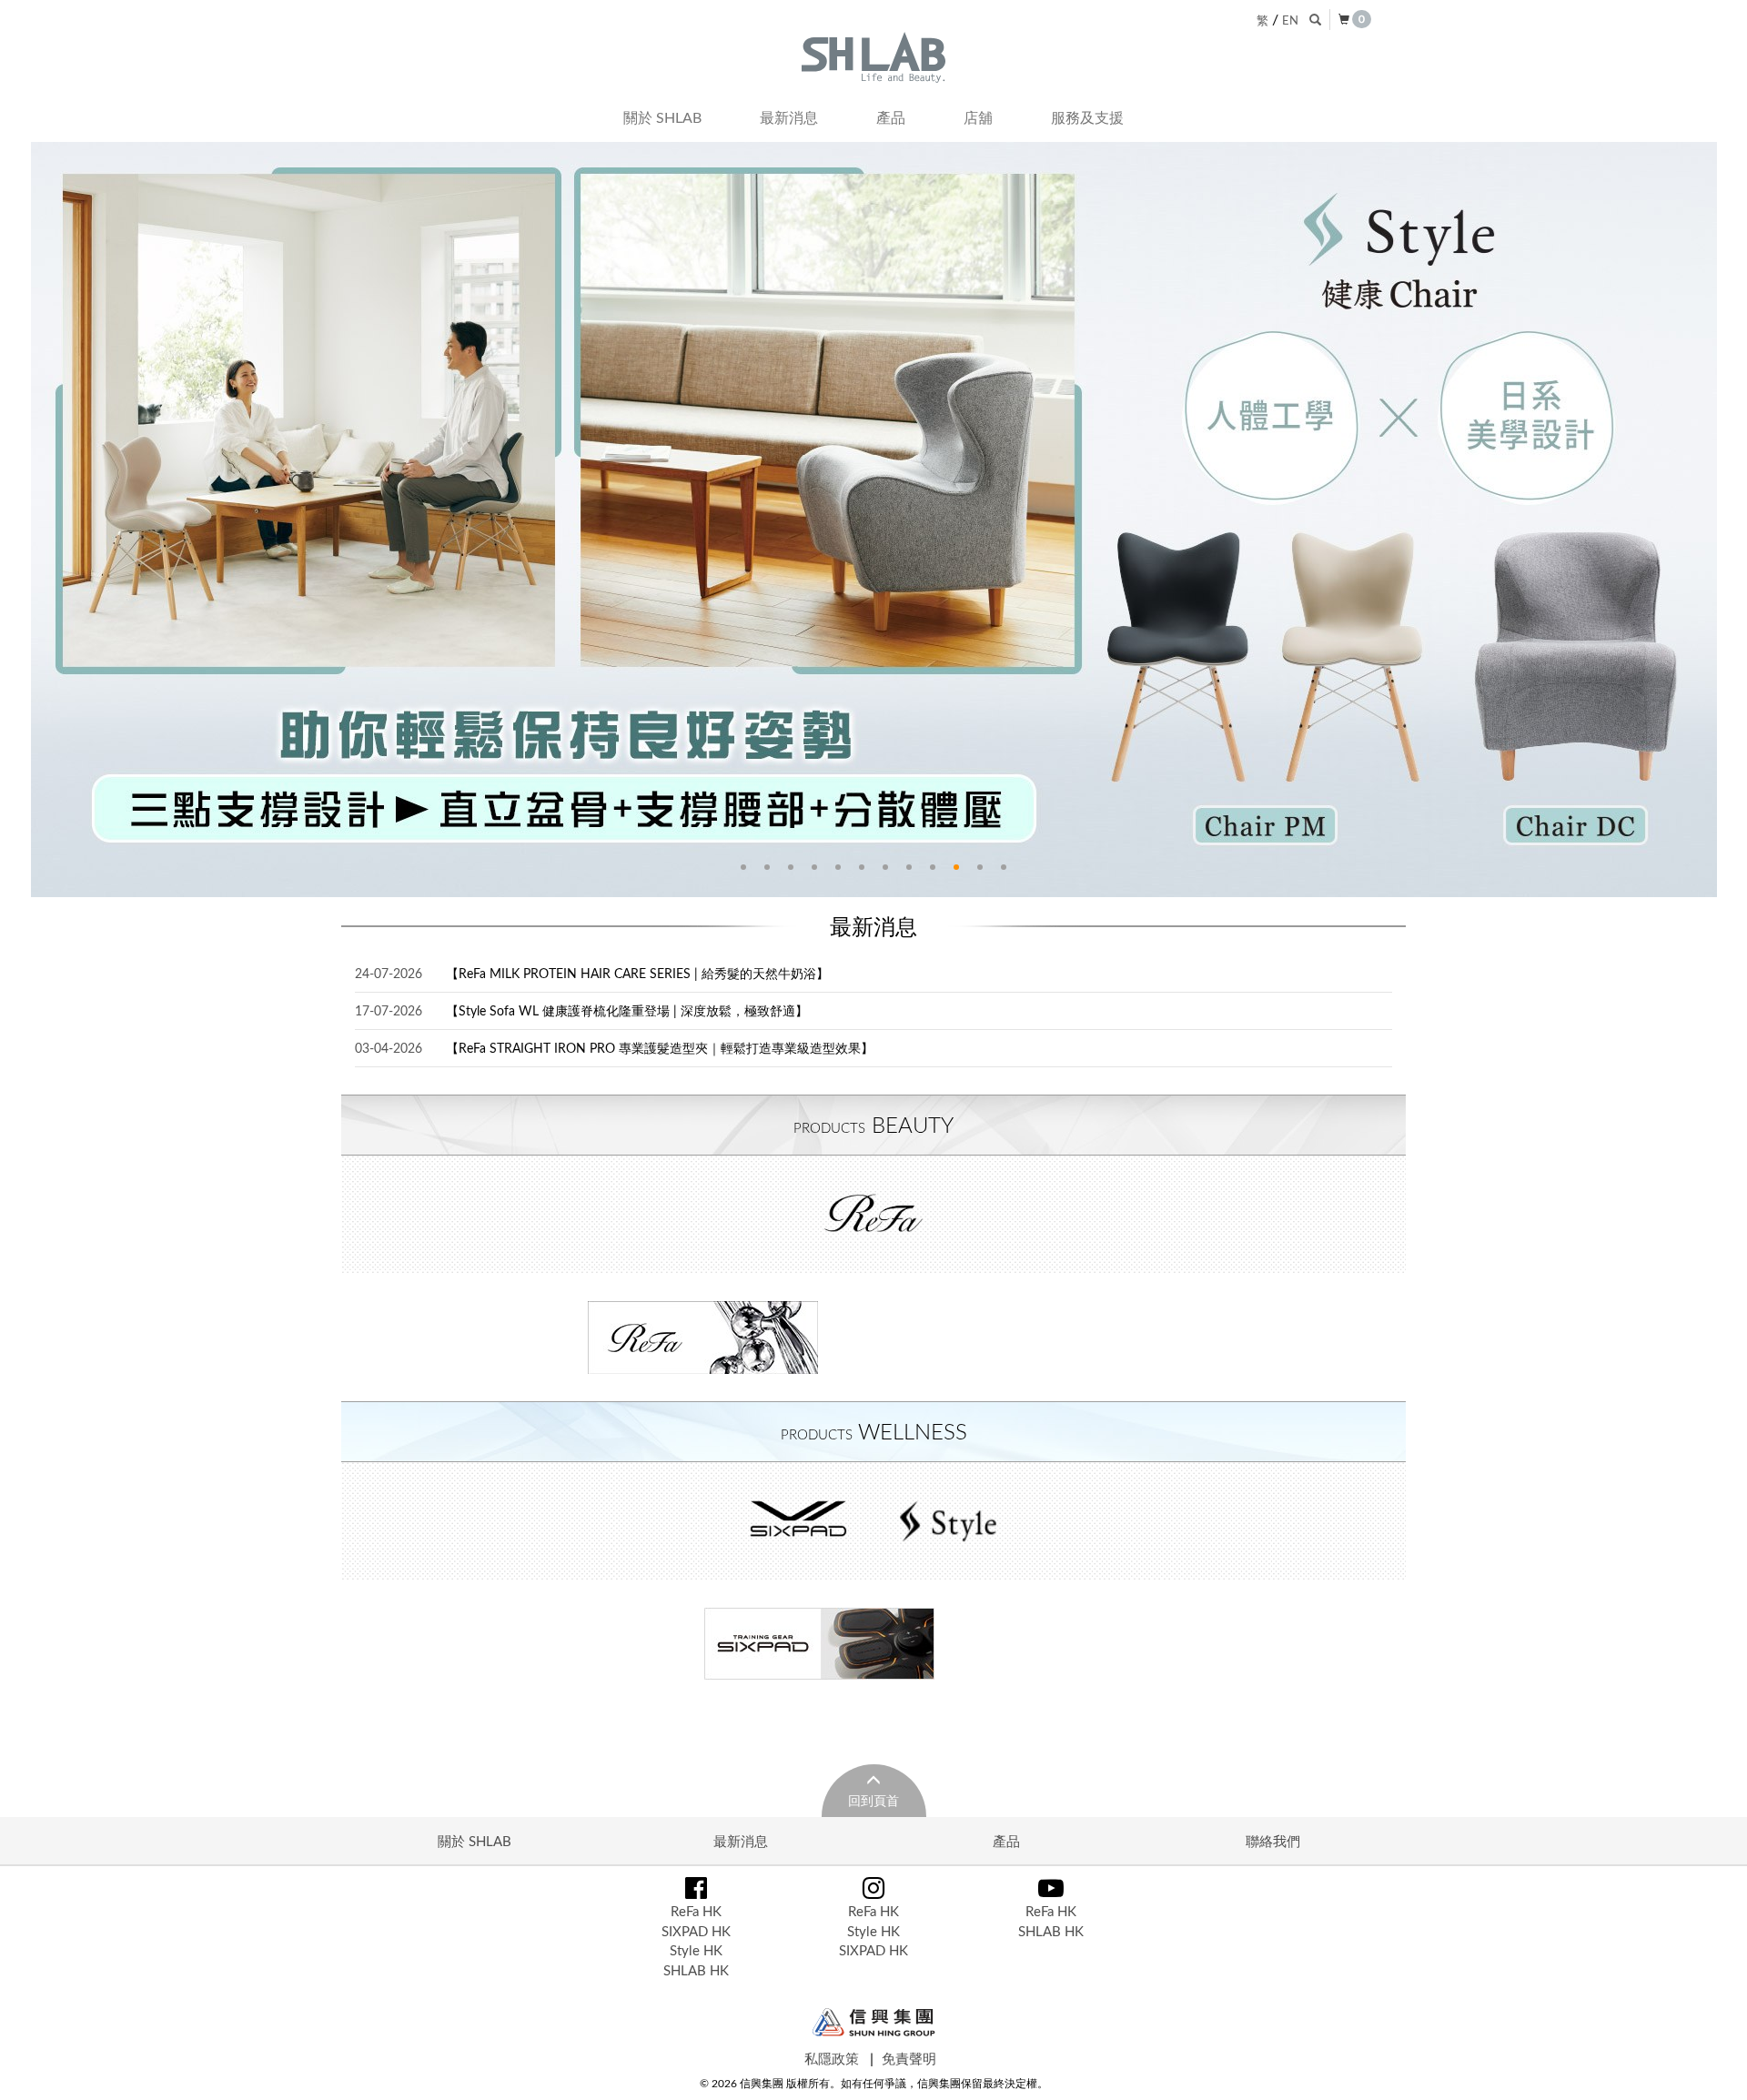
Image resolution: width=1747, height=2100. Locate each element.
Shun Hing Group (874, 2022)
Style (948, 1521)
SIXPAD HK (696, 1931)
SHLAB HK (696, 1970)
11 (980, 867)
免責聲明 (909, 2058)
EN (1290, 20)
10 (956, 867)
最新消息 (789, 117)
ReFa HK (696, 1911)
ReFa (873, 1215)
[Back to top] (1714, 2067)
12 (1004, 867)
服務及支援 (1087, 117)
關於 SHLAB (662, 117)
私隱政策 (832, 2058)
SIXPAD (799, 1521)
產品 (891, 117)
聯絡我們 (1273, 1841)
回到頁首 (873, 1800)
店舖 (978, 117)
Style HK (696, 1950)
